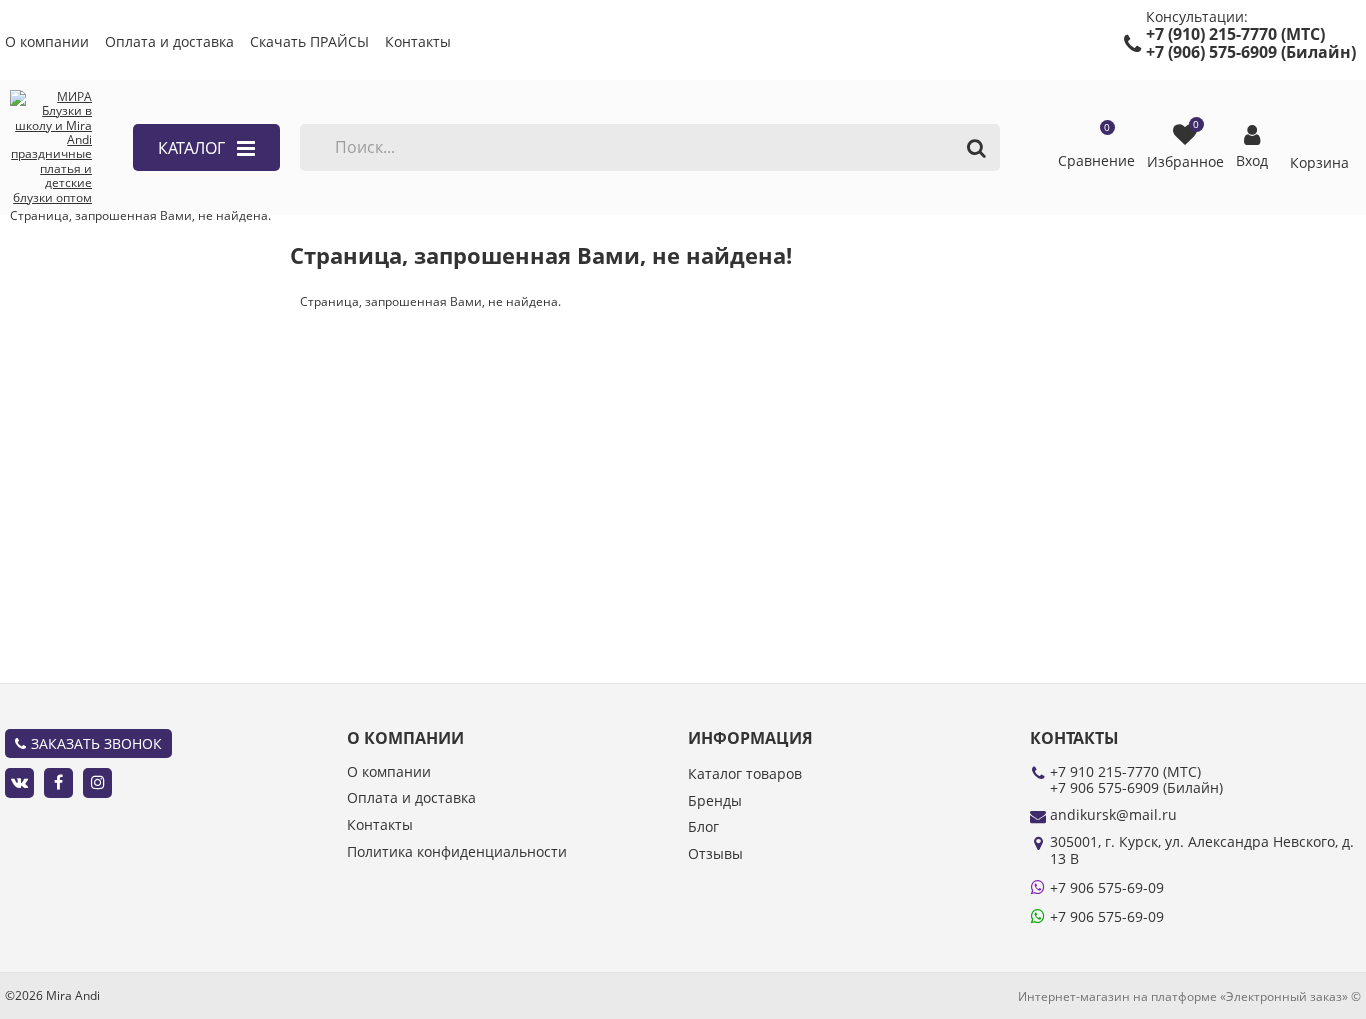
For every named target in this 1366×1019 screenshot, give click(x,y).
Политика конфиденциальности (457, 852)
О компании (47, 42)
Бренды (715, 801)
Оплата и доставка (169, 42)
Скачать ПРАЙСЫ (309, 42)
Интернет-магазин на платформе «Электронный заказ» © (1189, 996)
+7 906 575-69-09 (1107, 887)
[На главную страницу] (51, 147)
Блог (703, 827)
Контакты (418, 42)
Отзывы (715, 854)
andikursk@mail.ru (1113, 814)
